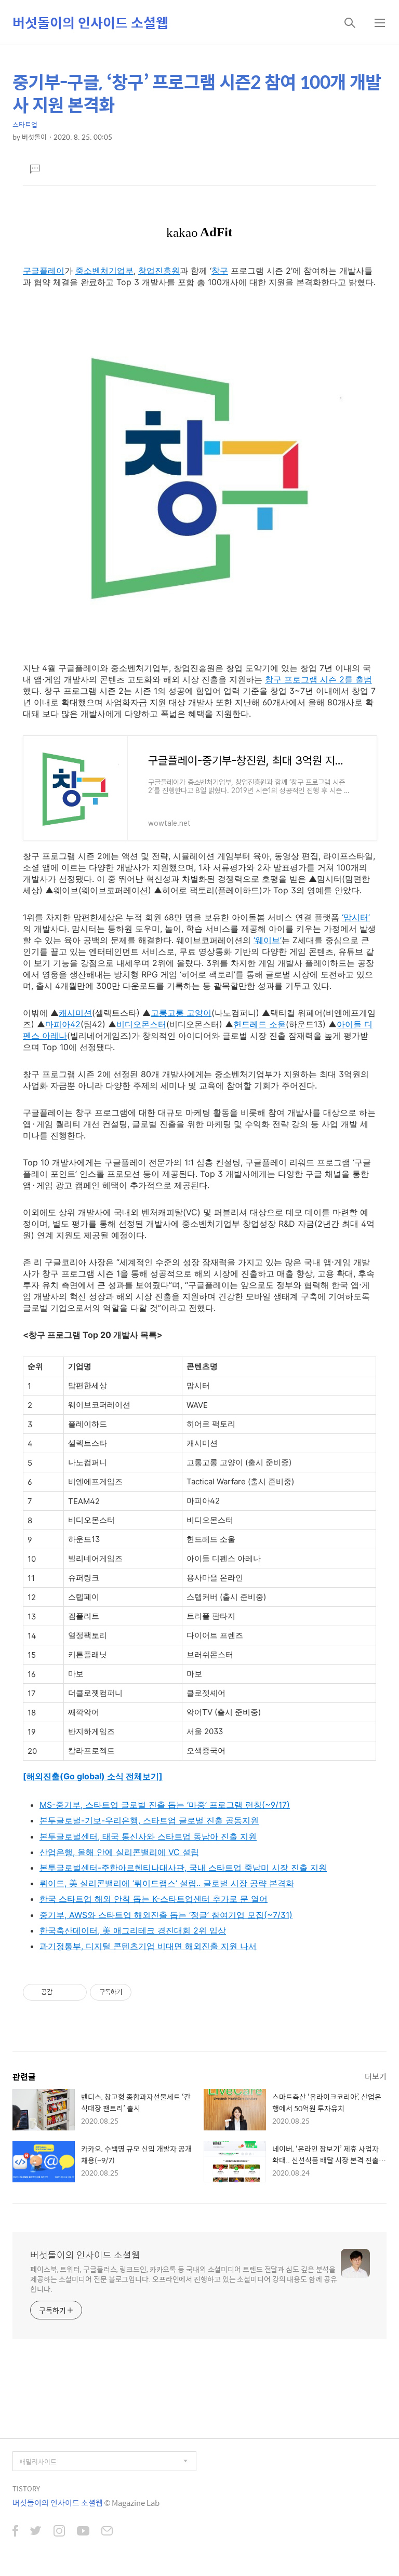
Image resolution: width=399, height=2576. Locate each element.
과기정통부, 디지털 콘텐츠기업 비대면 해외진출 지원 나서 (148, 1946)
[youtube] (83, 2532)
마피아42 (63, 1024)
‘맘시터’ (356, 917)
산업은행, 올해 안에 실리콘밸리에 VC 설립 (119, 1852)
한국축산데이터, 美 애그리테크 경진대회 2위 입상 (133, 1930)
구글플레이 (44, 271)
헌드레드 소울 (260, 1024)
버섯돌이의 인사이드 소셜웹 (90, 22)
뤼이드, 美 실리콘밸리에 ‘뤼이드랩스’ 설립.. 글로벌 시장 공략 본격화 (167, 1883)
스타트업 (25, 124)
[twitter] (36, 2532)
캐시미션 (75, 1013)
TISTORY (26, 2488)
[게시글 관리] (75, 1992)
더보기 (376, 2076)
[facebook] (15, 2532)
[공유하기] (62, 1992)
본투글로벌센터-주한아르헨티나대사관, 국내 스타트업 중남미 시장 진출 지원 (183, 1868)
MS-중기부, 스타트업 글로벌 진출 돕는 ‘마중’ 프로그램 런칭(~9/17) (165, 1805)
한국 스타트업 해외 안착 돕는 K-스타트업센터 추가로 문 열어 (154, 1899)
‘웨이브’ (268, 940)
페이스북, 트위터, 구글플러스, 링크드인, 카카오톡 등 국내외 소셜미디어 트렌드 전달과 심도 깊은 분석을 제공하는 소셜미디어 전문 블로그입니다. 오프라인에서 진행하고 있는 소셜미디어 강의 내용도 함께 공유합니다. (184, 2279)
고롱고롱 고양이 (181, 1013)
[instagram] (59, 2532)
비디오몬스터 (141, 1024)
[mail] (107, 2532)
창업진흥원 (159, 271)
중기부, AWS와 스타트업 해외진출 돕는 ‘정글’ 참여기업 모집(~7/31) (166, 1915)
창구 (220, 271)
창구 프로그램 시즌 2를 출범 (318, 679)
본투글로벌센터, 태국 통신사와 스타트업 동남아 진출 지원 (148, 1836)
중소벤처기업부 (104, 271)
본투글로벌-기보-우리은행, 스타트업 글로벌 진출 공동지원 (149, 1820)
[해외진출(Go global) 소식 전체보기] (93, 1776)
